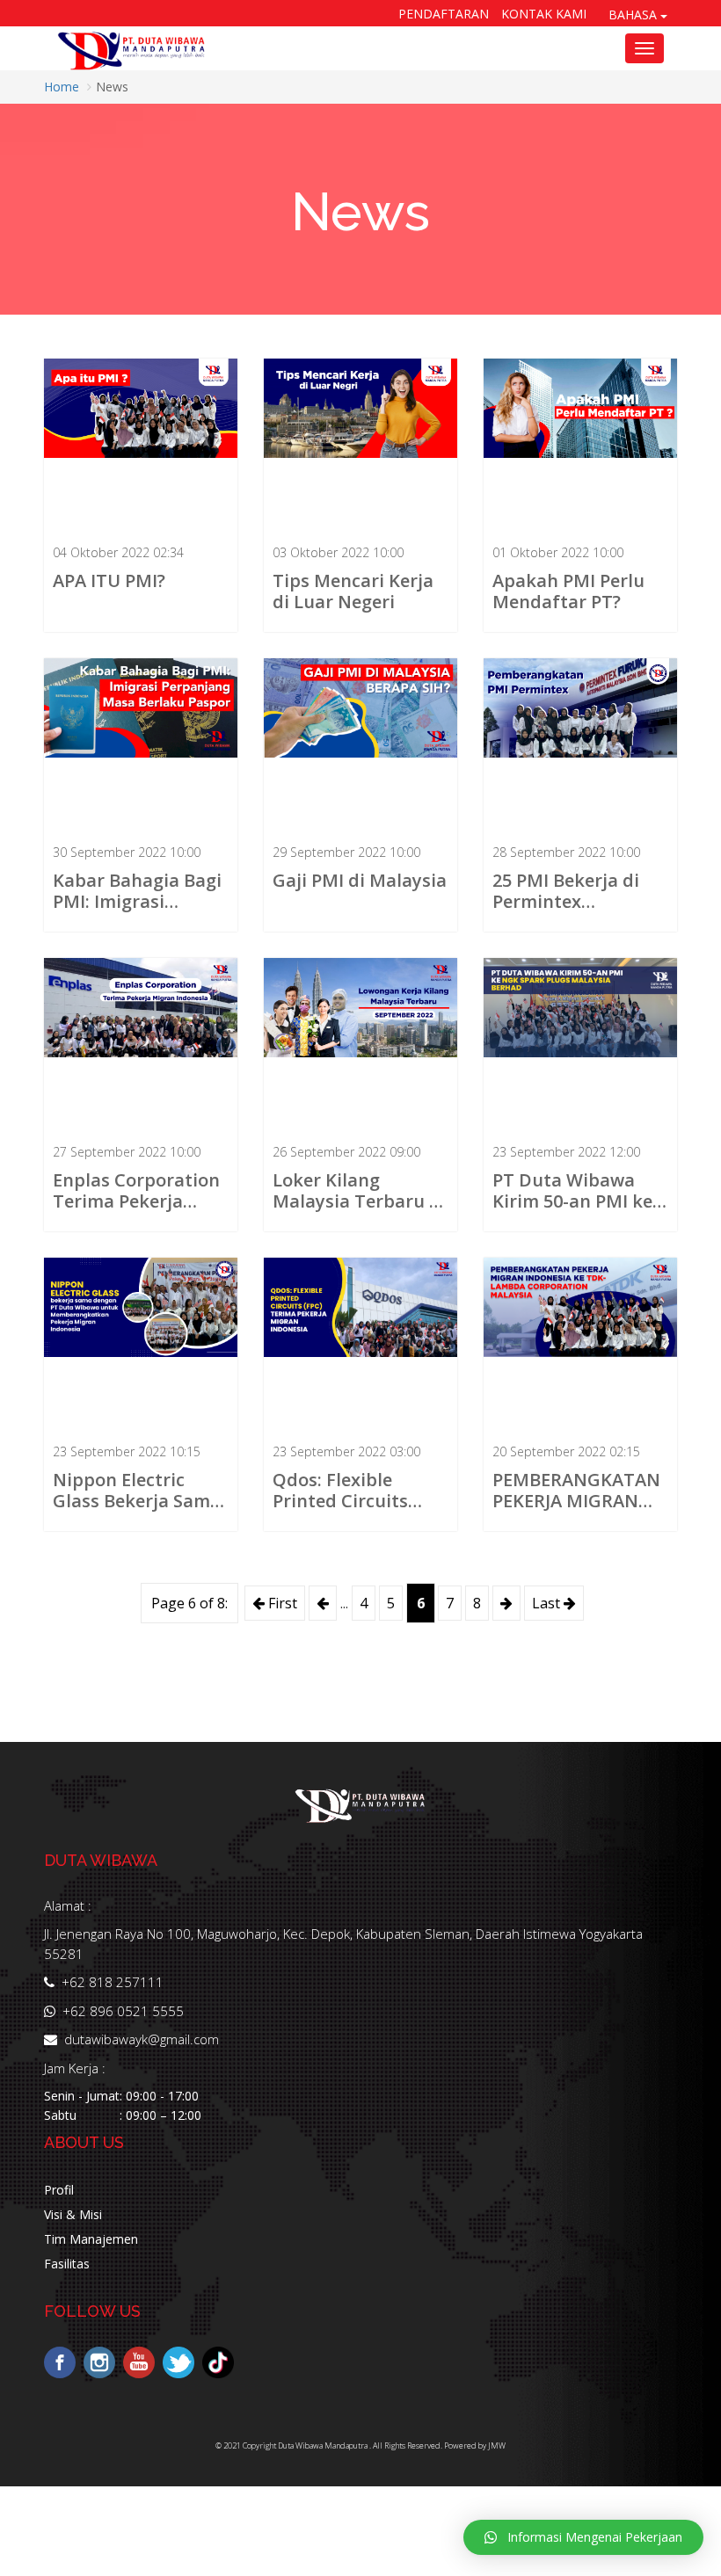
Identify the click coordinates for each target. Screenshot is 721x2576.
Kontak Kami (544, 14)
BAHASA (634, 15)
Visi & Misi (73, 2214)
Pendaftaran (444, 14)
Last (548, 1603)
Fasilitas (67, 2264)
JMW (497, 2445)
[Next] (506, 1603)
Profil (59, 2190)
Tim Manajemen (91, 2239)
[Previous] (323, 1603)
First (281, 1603)
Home (62, 87)
